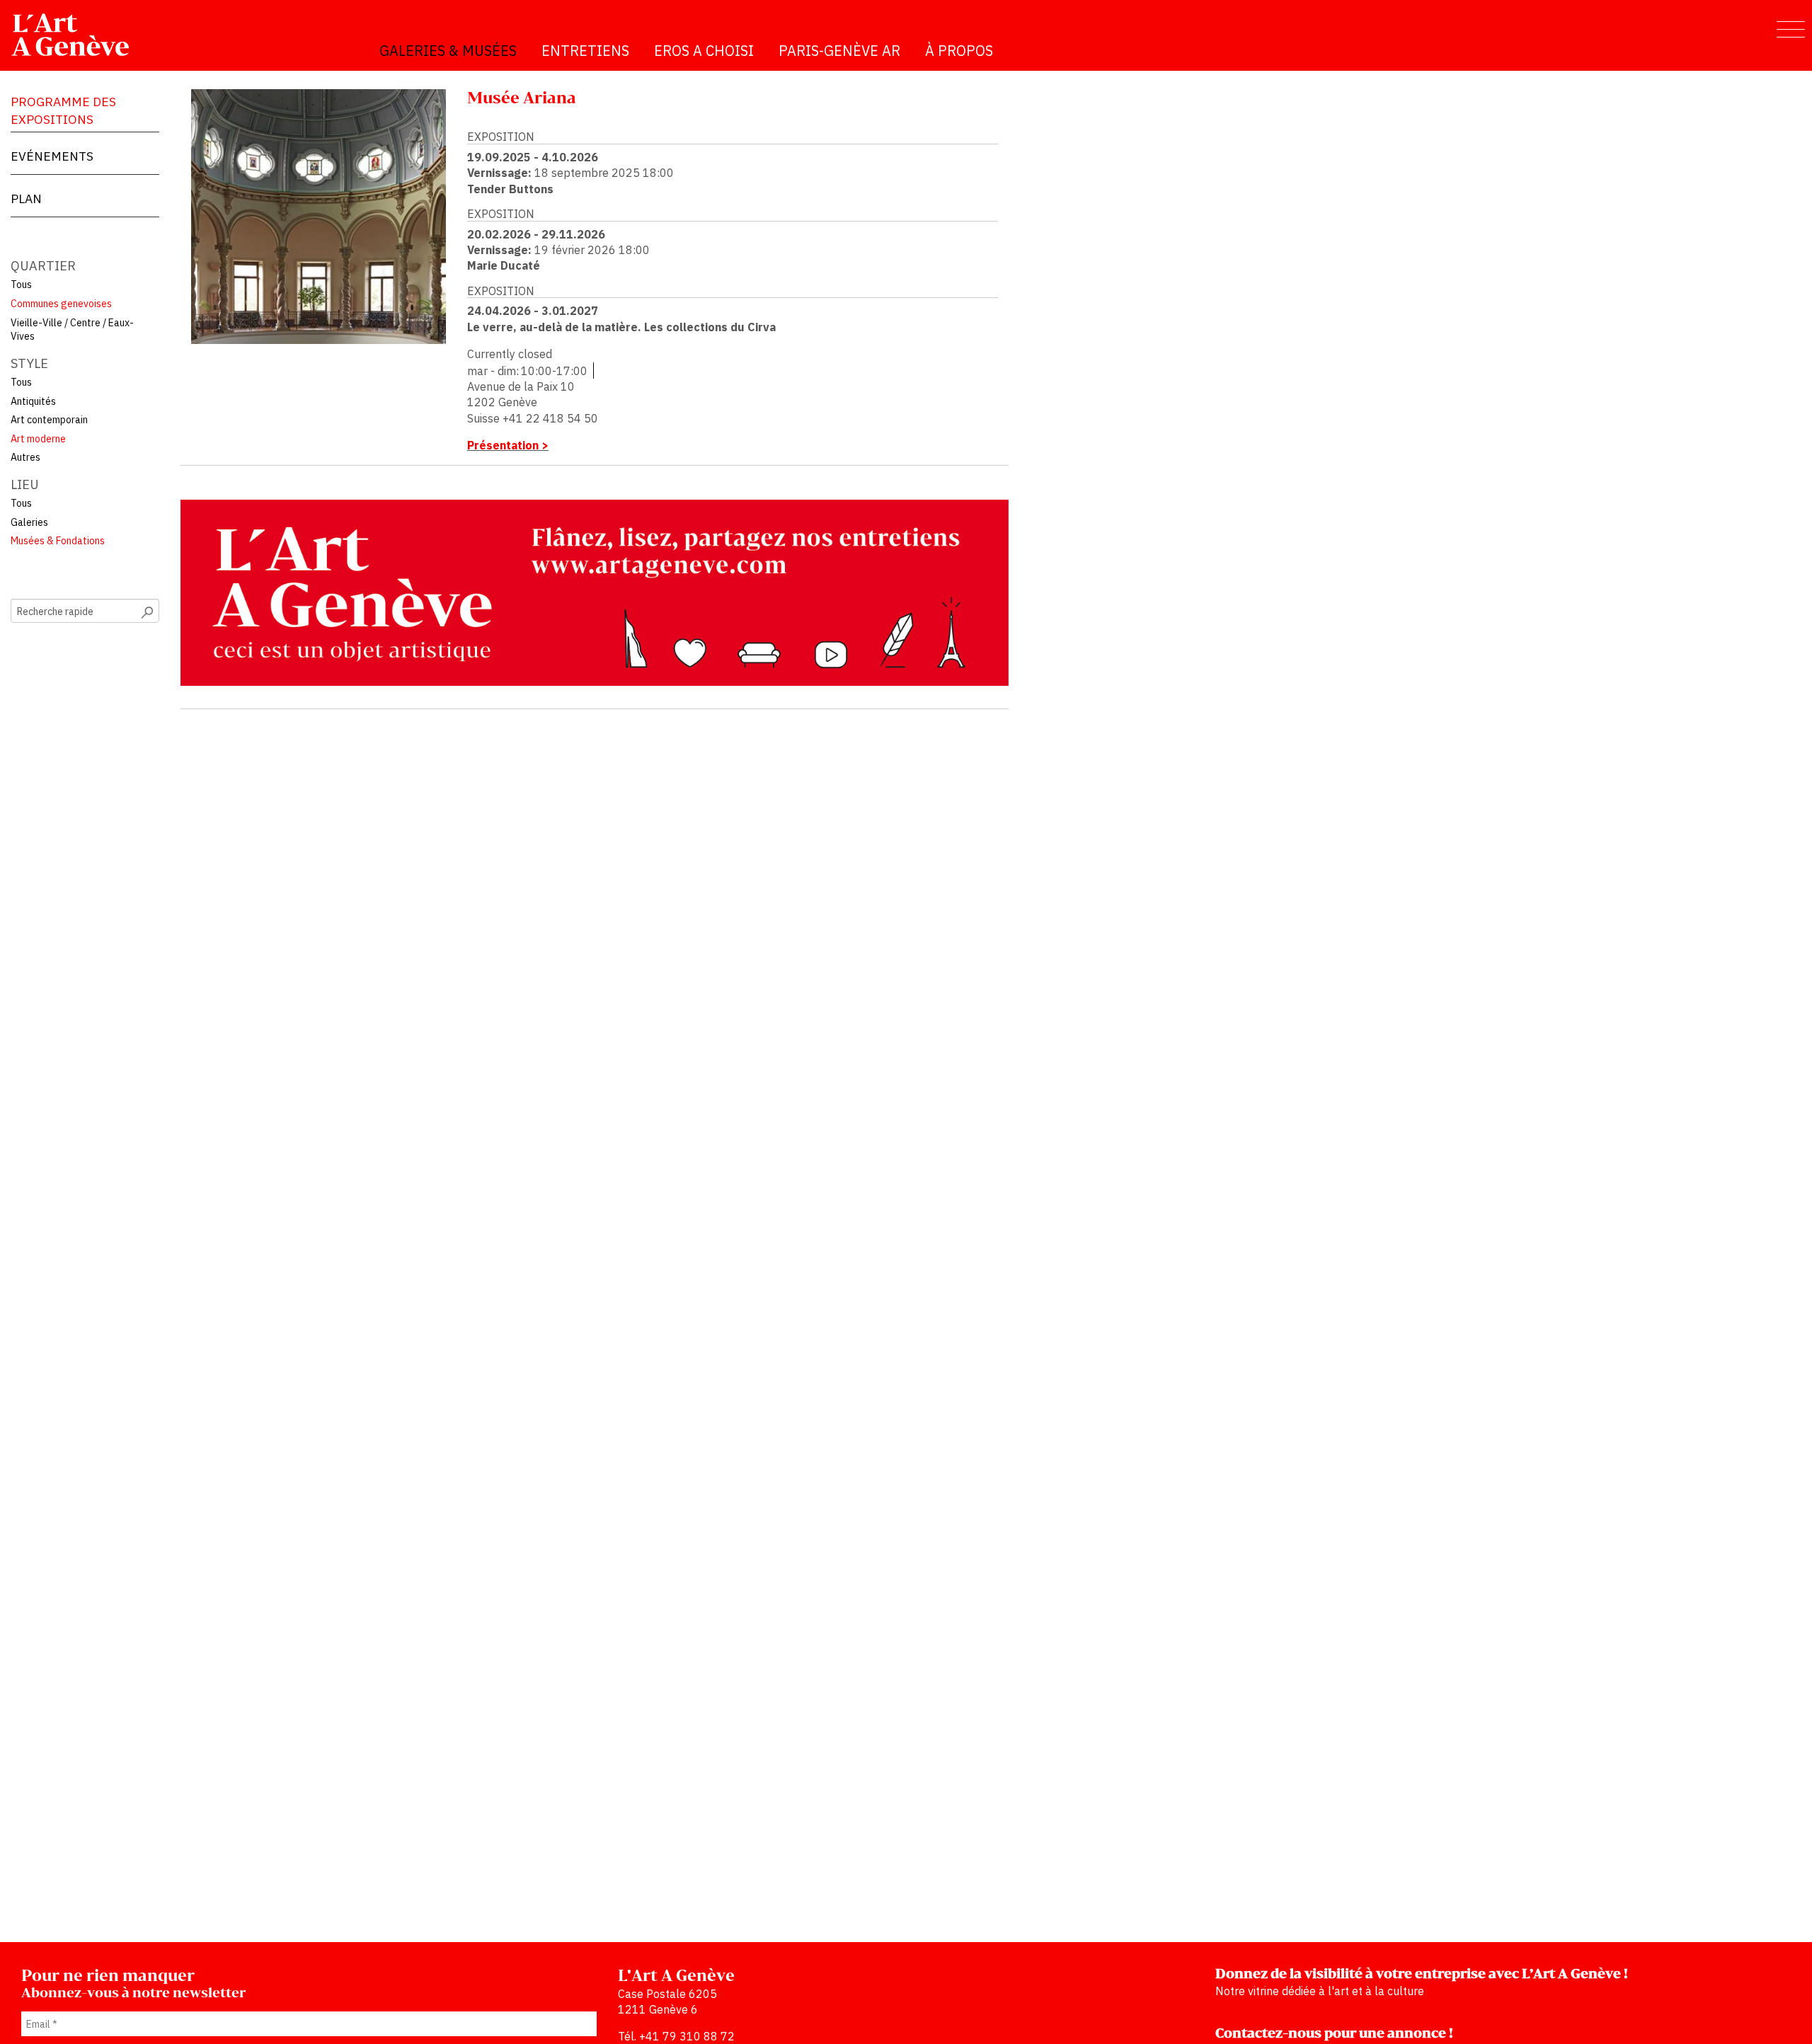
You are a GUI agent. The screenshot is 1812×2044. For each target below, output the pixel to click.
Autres (25, 457)
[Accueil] (76, 35)
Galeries (29, 522)
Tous (21, 285)
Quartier (43, 266)
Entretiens (585, 51)
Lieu (25, 484)
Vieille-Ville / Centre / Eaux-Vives (72, 330)
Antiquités (33, 401)
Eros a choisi (704, 51)
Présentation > (508, 445)
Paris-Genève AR (839, 51)
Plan (26, 199)
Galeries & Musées (448, 51)
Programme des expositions (63, 110)
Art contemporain (49, 420)
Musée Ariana (522, 99)
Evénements (52, 156)
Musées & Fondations (58, 541)
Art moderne (38, 439)
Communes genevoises (61, 304)
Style (29, 363)
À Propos (959, 51)
